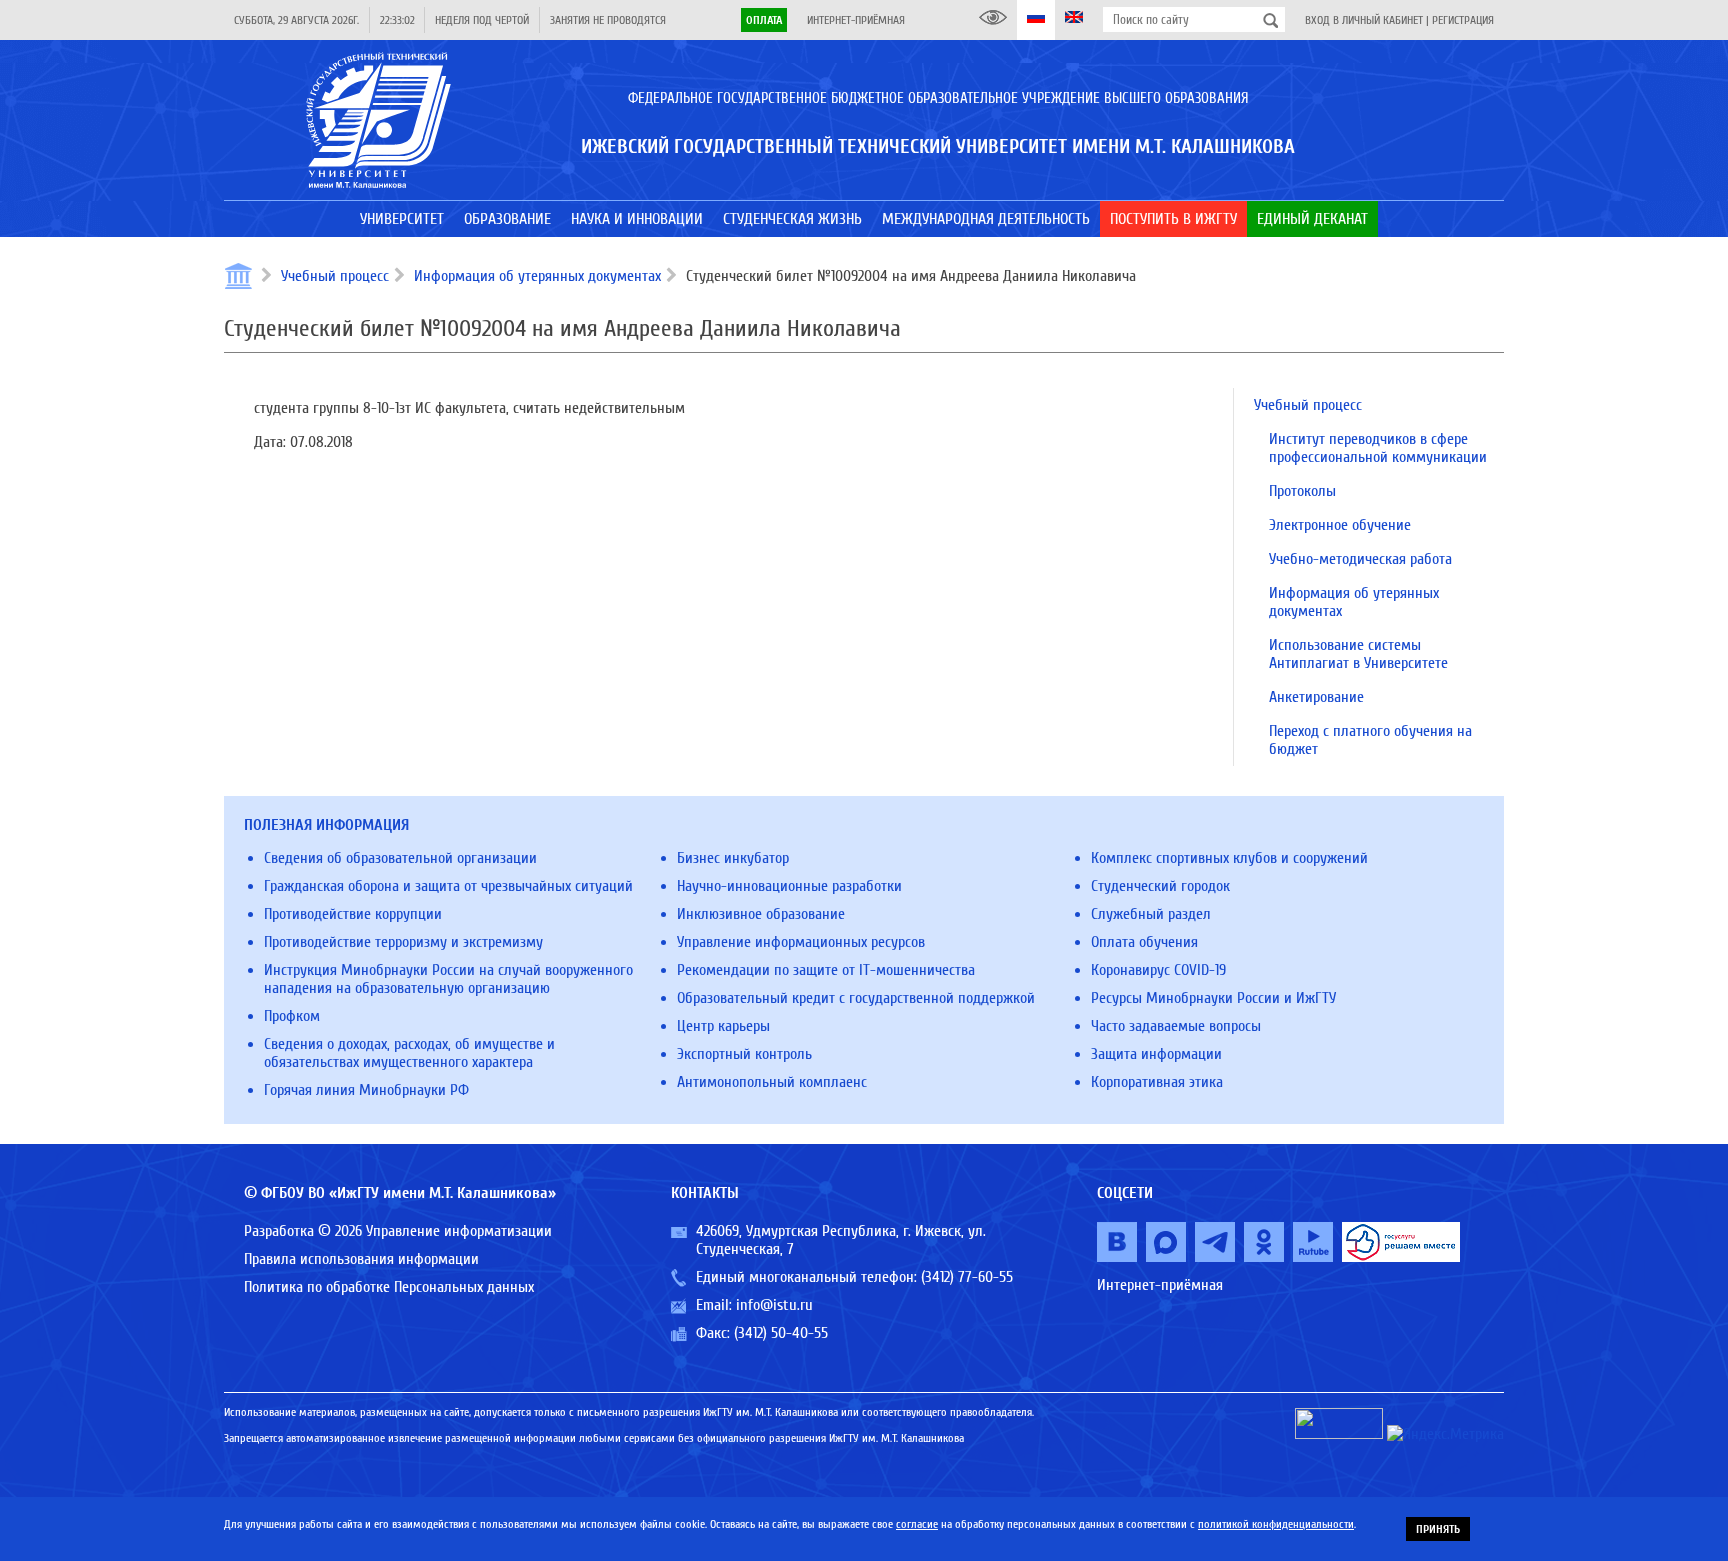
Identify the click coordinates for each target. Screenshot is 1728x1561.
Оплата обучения (1144, 942)
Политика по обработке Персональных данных (389, 1287)
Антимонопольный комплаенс (772, 1082)
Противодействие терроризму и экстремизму (403, 942)
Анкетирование (1316, 697)
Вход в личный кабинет (1364, 20)
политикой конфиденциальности (1276, 1524)
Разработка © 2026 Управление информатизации (398, 1231)
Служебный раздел (1151, 914)
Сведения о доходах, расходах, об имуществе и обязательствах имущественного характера (409, 1053)
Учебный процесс (335, 276)
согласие (917, 1524)
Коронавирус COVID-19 (1158, 970)
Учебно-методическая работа (1360, 559)
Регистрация (1463, 20)
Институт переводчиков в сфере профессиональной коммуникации (1378, 448)
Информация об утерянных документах (537, 276)
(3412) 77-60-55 (967, 1277)
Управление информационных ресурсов (801, 942)
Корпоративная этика (1157, 1082)
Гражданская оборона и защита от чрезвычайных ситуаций (448, 886)
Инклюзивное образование (761, 914)
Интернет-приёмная (856, 20)
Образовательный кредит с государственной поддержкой (856, 998)
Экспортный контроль (744, 1054)
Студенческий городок (1160, 886)
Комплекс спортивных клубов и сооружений (1229, 858)
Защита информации (1156, 1054)
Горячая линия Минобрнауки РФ (366, 1090)
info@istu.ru (774, 1305)
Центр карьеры (723, 1026)
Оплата (764, 20)
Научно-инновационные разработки (789, 886)
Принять (1438, 1529)
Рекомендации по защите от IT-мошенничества (826, 970)
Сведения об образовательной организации (400, 858)
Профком (292, 1016)
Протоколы (1302, 491)
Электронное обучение (1340, 525)
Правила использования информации (361, 1259)
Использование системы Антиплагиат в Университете (1358, 654)
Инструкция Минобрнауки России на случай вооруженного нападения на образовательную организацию (448, 979)
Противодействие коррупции (353, 914)
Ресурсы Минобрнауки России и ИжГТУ (1213, 998)
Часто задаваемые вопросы (1176, 1026)
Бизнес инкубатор (733, 858)
